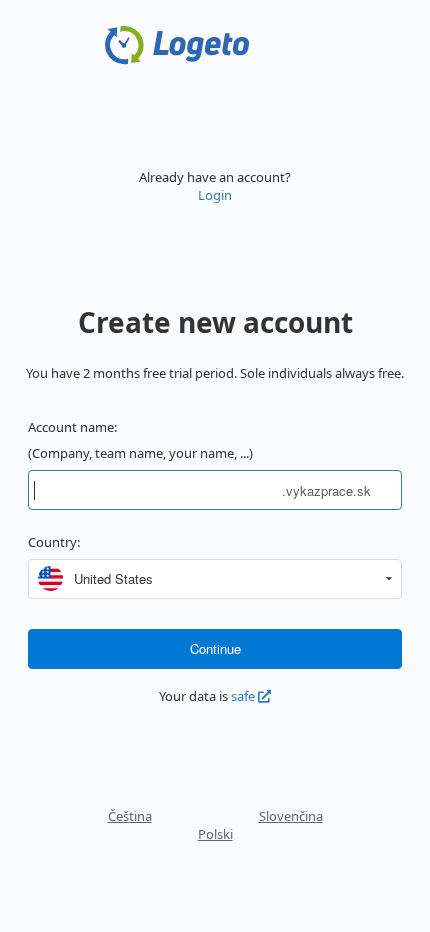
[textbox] (155, 490)
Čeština (130, 816)
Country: (54, 542)
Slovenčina (291, 816)
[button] (389, 579)
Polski (215, 834)
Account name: (72, 427)
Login (215, 195)
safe (244, 696)
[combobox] (223, 578)
